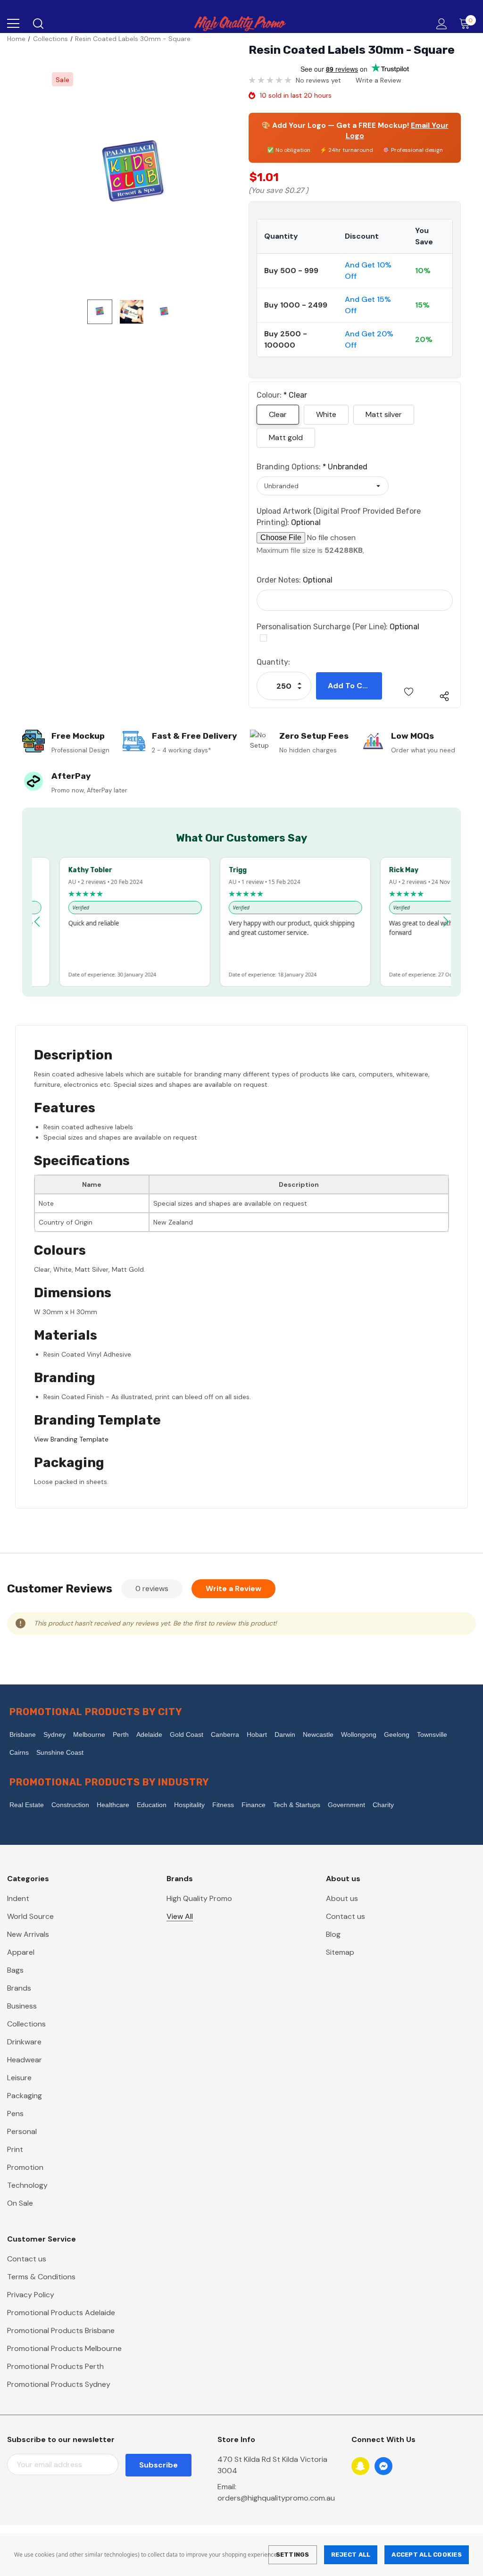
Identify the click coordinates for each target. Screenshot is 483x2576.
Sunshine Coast (60, 1752)
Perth (121, 1734)
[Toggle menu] (13, 24)
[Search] (37, 24)
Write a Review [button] (379, 80)
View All (180, 1916)
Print (15, 2149)
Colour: (282, 395)
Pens (15, 2113)
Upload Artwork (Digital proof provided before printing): (339, 517)
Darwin (285, 1734)
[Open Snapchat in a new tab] (360, 2466)
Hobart (257, 1734)
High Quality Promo (199, 1898)
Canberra (225, 1734)
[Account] (440, 24)
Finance (254, 1805)
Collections (26, 2024)
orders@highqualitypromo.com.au (276, 2498)
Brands (19, 1988)
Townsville (432, 1734)
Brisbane (23, 1734)
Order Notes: (295, 580)
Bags (15, 1970)
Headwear (25, 2060)
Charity (383, 1805)
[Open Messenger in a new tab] (383, 2466)
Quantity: (273, 662)
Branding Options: (312, 467)
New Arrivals (28, 1934)
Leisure (19, 2078)
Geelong (397, 1734)
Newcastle (318, 1734)
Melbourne (89, 1734)
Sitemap (340, 1952)
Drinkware (24, 2042)
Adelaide (149, 1734)
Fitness (223, 1805)
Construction (70, 1805)
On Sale (20, 2203)
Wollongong (359, 1734)
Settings (293, 2555)
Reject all (351, 2555)
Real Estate (27, 1805)
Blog (333, 1934)
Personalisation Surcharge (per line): (338, 627)
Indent (18, 1898)
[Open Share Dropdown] (444, 696)
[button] (37, 922)
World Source (30, 1916)
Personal (22, 2131)
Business (22, 2006)
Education (152, 1805)
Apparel (21, 1952)
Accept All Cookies (427, 2555)
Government (346, 1805)
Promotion (25, 2167)
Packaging (25, 2096)
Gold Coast (187, 1734)
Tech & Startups (297, 1805)
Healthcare (113, 1805)
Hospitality (189, 1805)
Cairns (19, 1752)
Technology (27, 2185)
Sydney (54, 1734)
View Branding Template (71, 1439)
